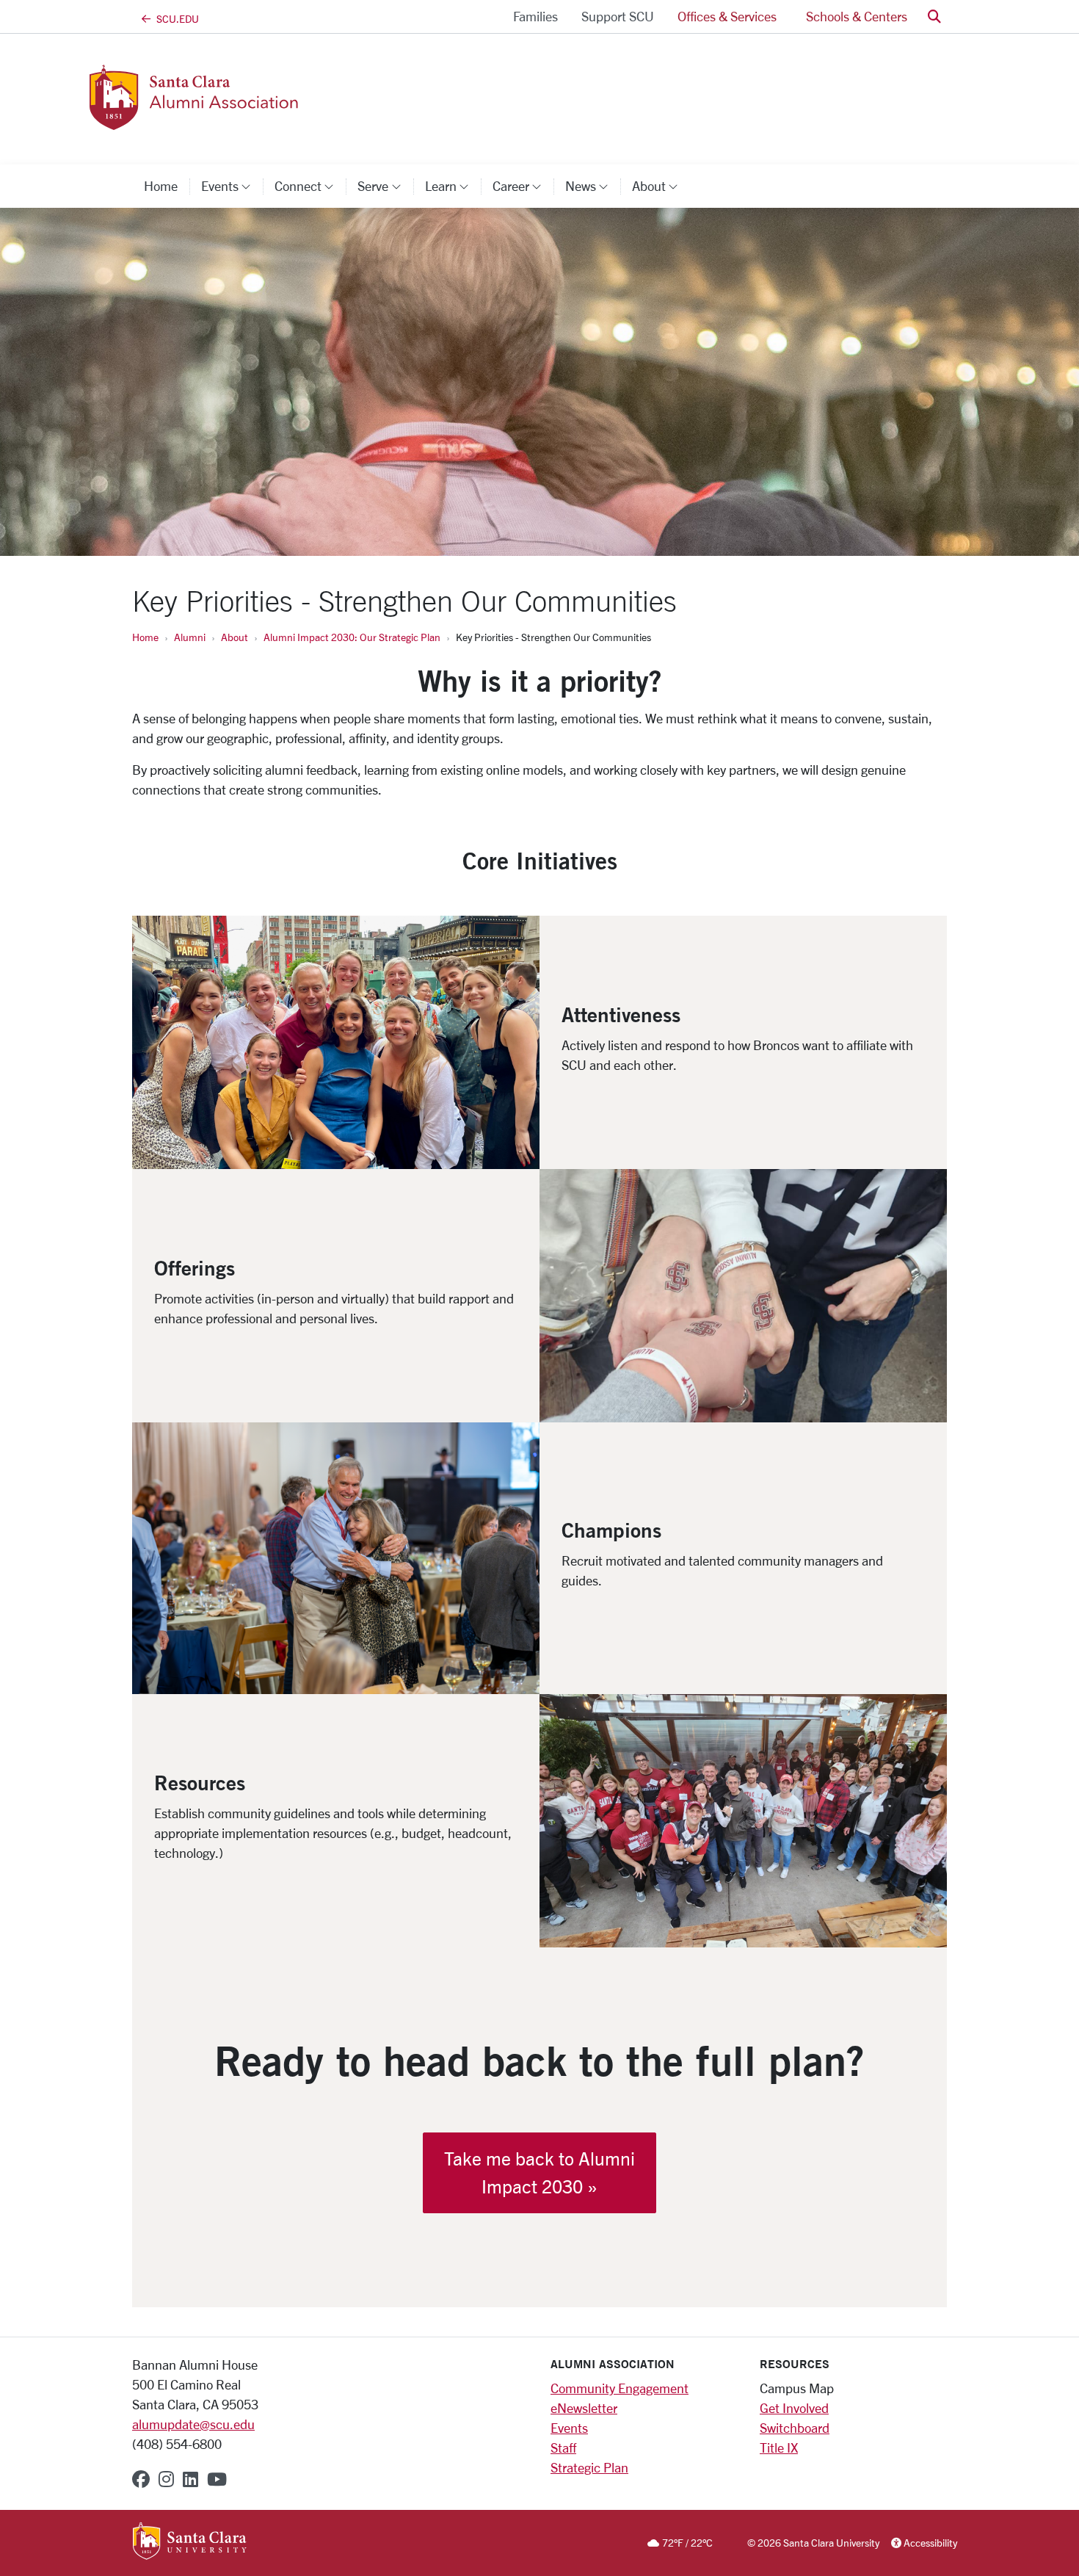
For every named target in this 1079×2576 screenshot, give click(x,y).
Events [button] (232, 186)
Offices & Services (727, 16)
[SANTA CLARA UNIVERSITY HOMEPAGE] (190, 2542)
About (235, 637)
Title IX (779, 2447)
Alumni (190, 637)
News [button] (593, 186)
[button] (934, 17)
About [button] (661, 186)
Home (161, 186)
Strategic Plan (589, 2467)
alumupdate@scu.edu (193, 2424)
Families (535, 16)
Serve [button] (385, 186)
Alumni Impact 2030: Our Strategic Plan (352, 637)
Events (569, 2428)
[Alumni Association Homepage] (252, 121)
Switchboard (795, 2428)
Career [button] (523, 186)
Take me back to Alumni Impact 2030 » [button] (539, 2172)
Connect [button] (310, 186)
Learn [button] (453, 186)
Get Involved (794, 2408)
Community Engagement (620, 2388)
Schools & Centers (857, 16)
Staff (563, 2447)
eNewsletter (584, 2408)
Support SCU (618, 16)
